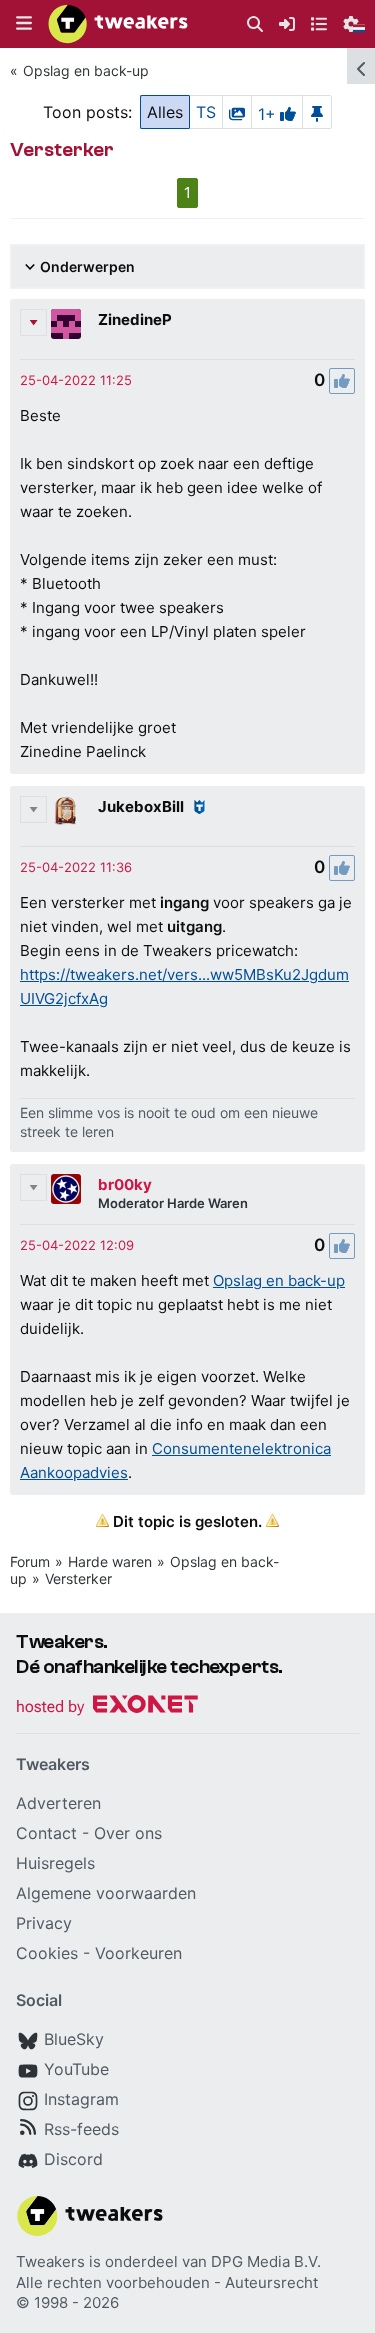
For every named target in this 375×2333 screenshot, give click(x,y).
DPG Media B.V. (266, 2261)
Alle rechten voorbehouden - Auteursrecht (167, 2282)
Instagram (81, 2099)
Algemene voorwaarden (106, 1893)
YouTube (76, 2069)
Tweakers (50, 2261)
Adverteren (58, 1803)
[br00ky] (66, 1189)
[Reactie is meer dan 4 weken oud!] (76, 380)
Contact (46, 1833)
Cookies (47, 1953)
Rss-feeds (81, 2129)
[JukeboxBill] (66, 811)
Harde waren (110, 1561)
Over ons (128, 1833)
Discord (73, 2159)
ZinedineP (135, 319)
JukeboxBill (141, 806)
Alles (165, 112)
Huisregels (55, 1863)
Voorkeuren (138, 1953)
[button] (24, 24)
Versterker (78, 1578)
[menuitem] (255, 24)
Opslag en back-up (86, 70)
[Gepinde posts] (317, 112)
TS (206, 112)
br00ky (125, 1184)
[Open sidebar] (361, 66)
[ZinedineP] (66, 324)
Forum (30, 1561)
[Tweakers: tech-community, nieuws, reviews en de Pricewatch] (118, 24)
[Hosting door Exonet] (107, 1707)
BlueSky (74, 2039)
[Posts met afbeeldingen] (237, 112)
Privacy (44, 1923)
